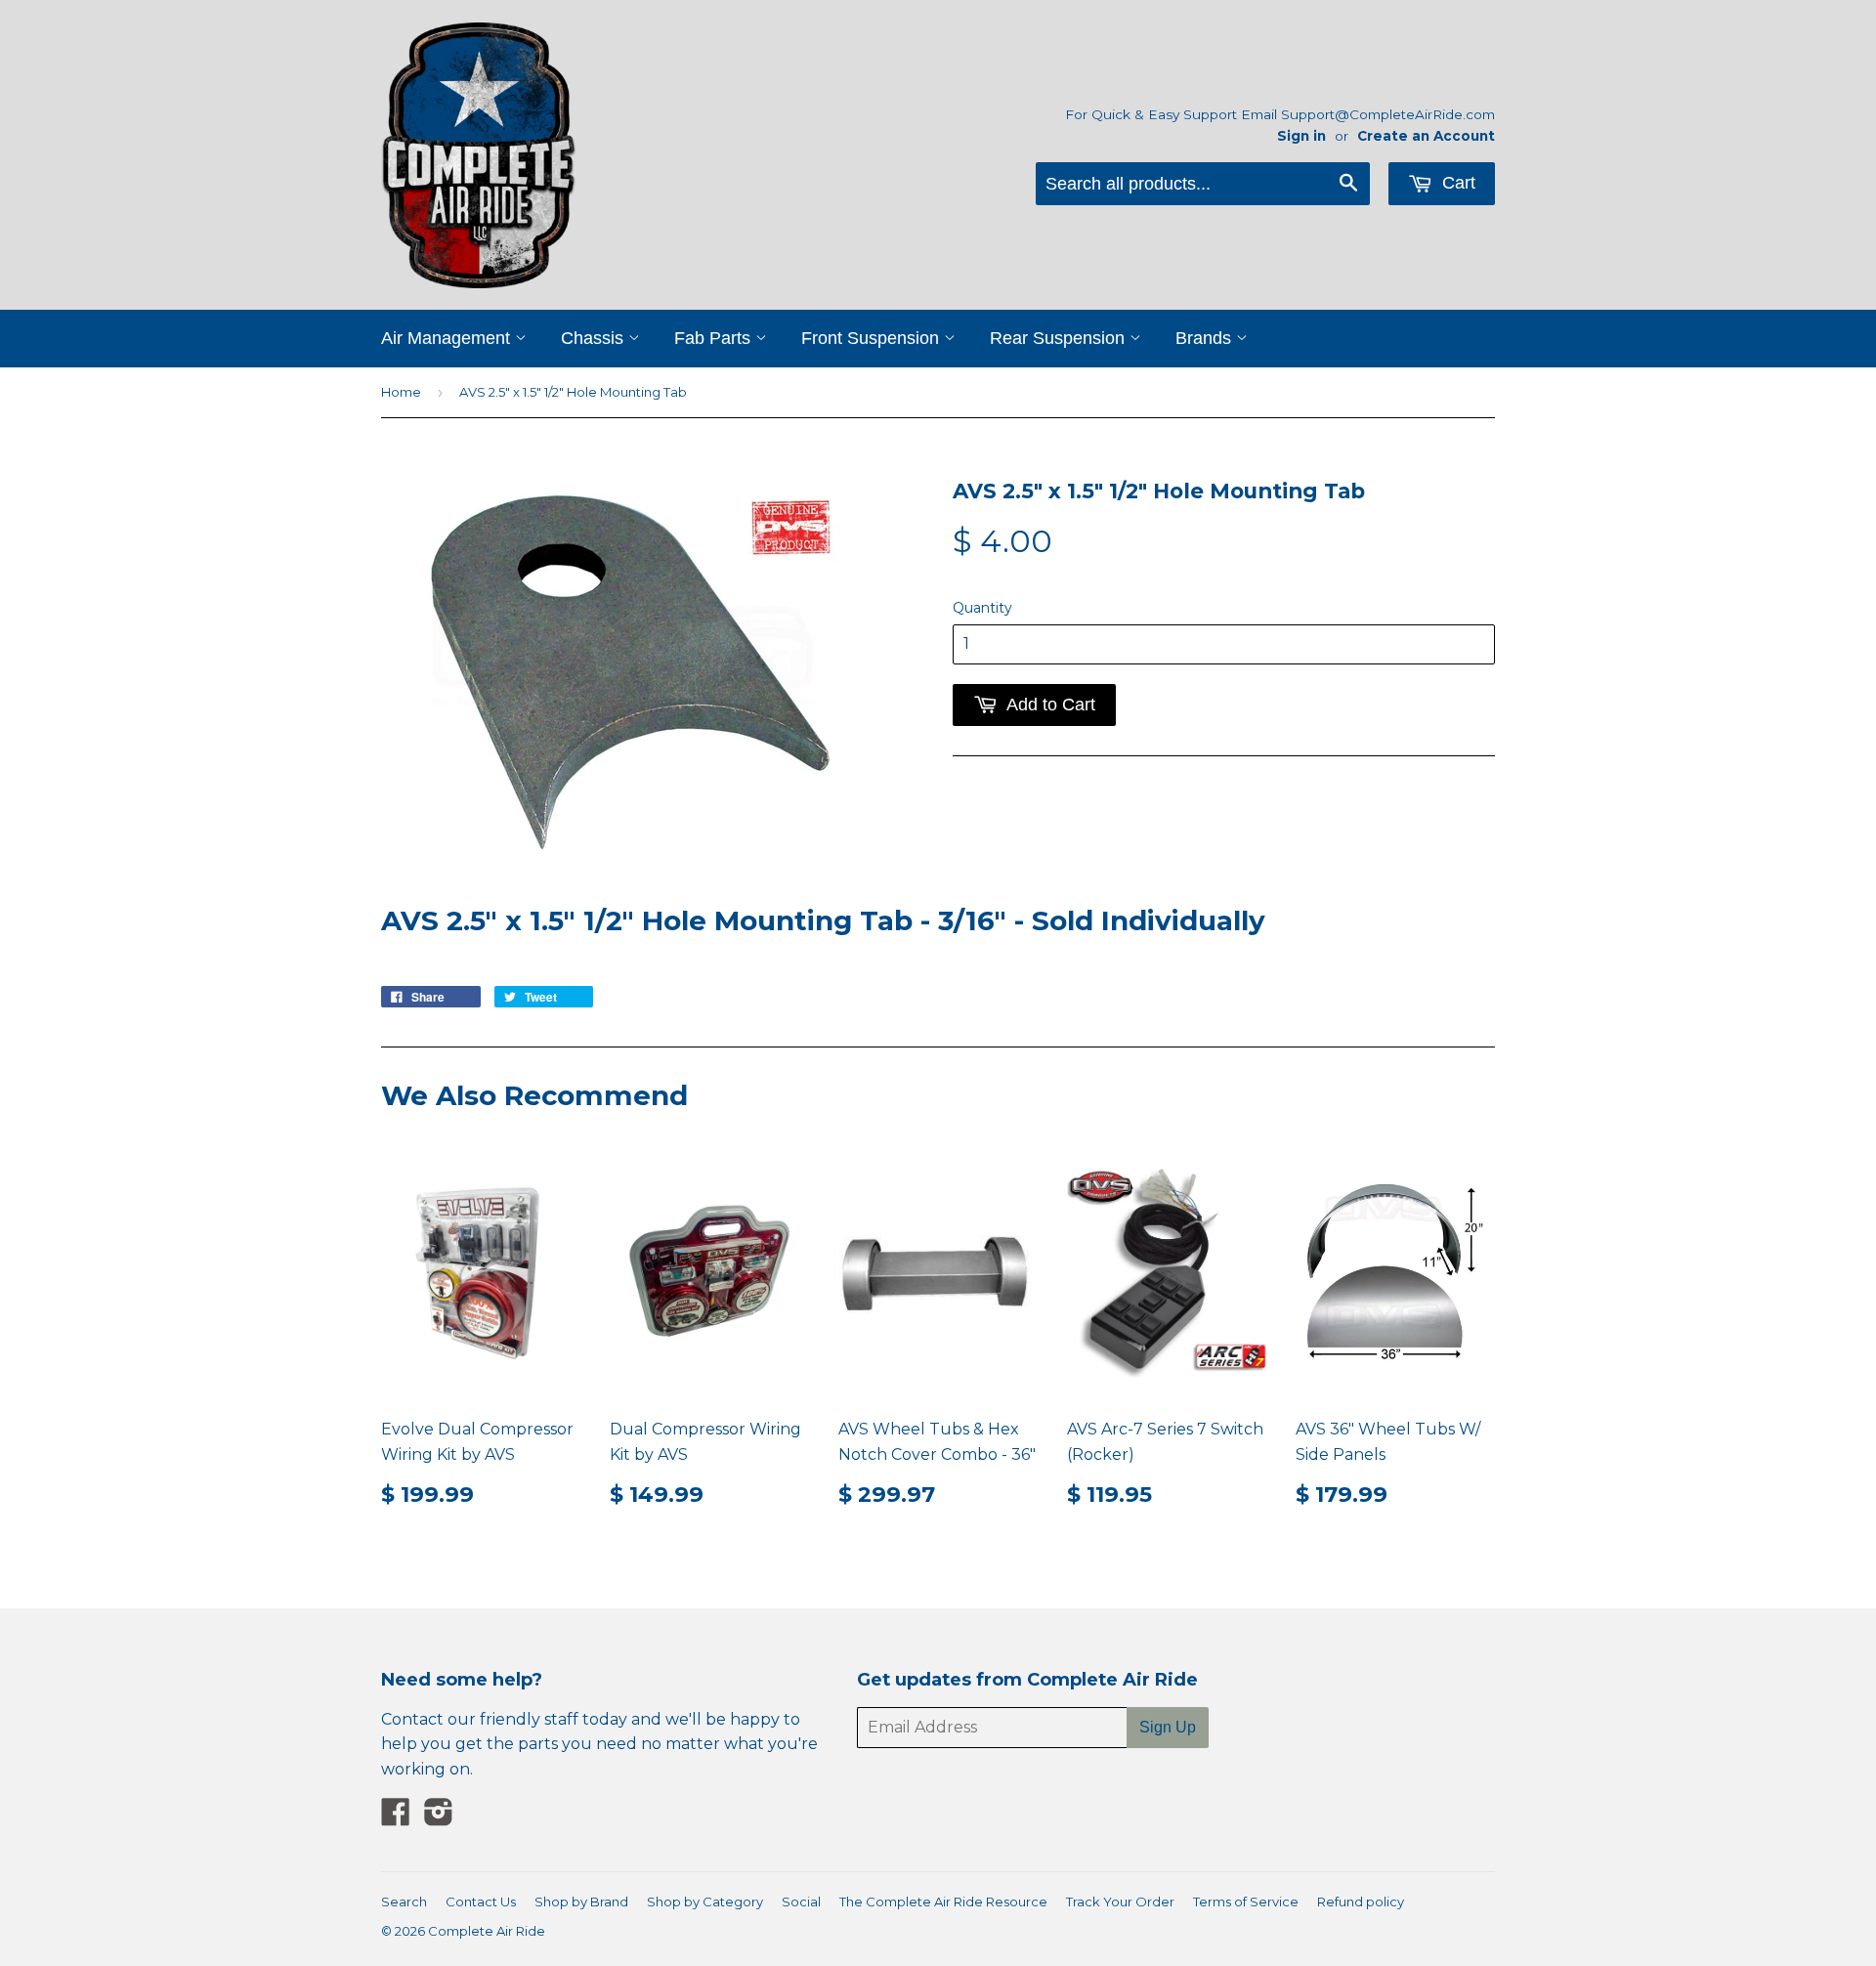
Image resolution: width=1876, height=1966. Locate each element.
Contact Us (481, 1902)
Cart (1456, 183)
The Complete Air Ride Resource (943, 1902)
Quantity (982, 608)
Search (404, 1902)
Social (801, 1902)
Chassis (595, 338)
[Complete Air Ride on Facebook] (396, 1818)
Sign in (1301, 136)
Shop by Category (705, 1902)
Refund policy (1361, 1902)
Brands (1206, 338)
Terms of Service (1246, 1902)
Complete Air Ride (487, 1931)
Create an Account (1426, 136)
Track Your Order (1120, 1902)
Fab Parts (715, 338)
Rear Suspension (1060, 338)
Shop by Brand (581, 1902)
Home (401, 392)
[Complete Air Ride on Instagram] (439, 1818)
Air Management (448, 338)
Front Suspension (873, 338)
